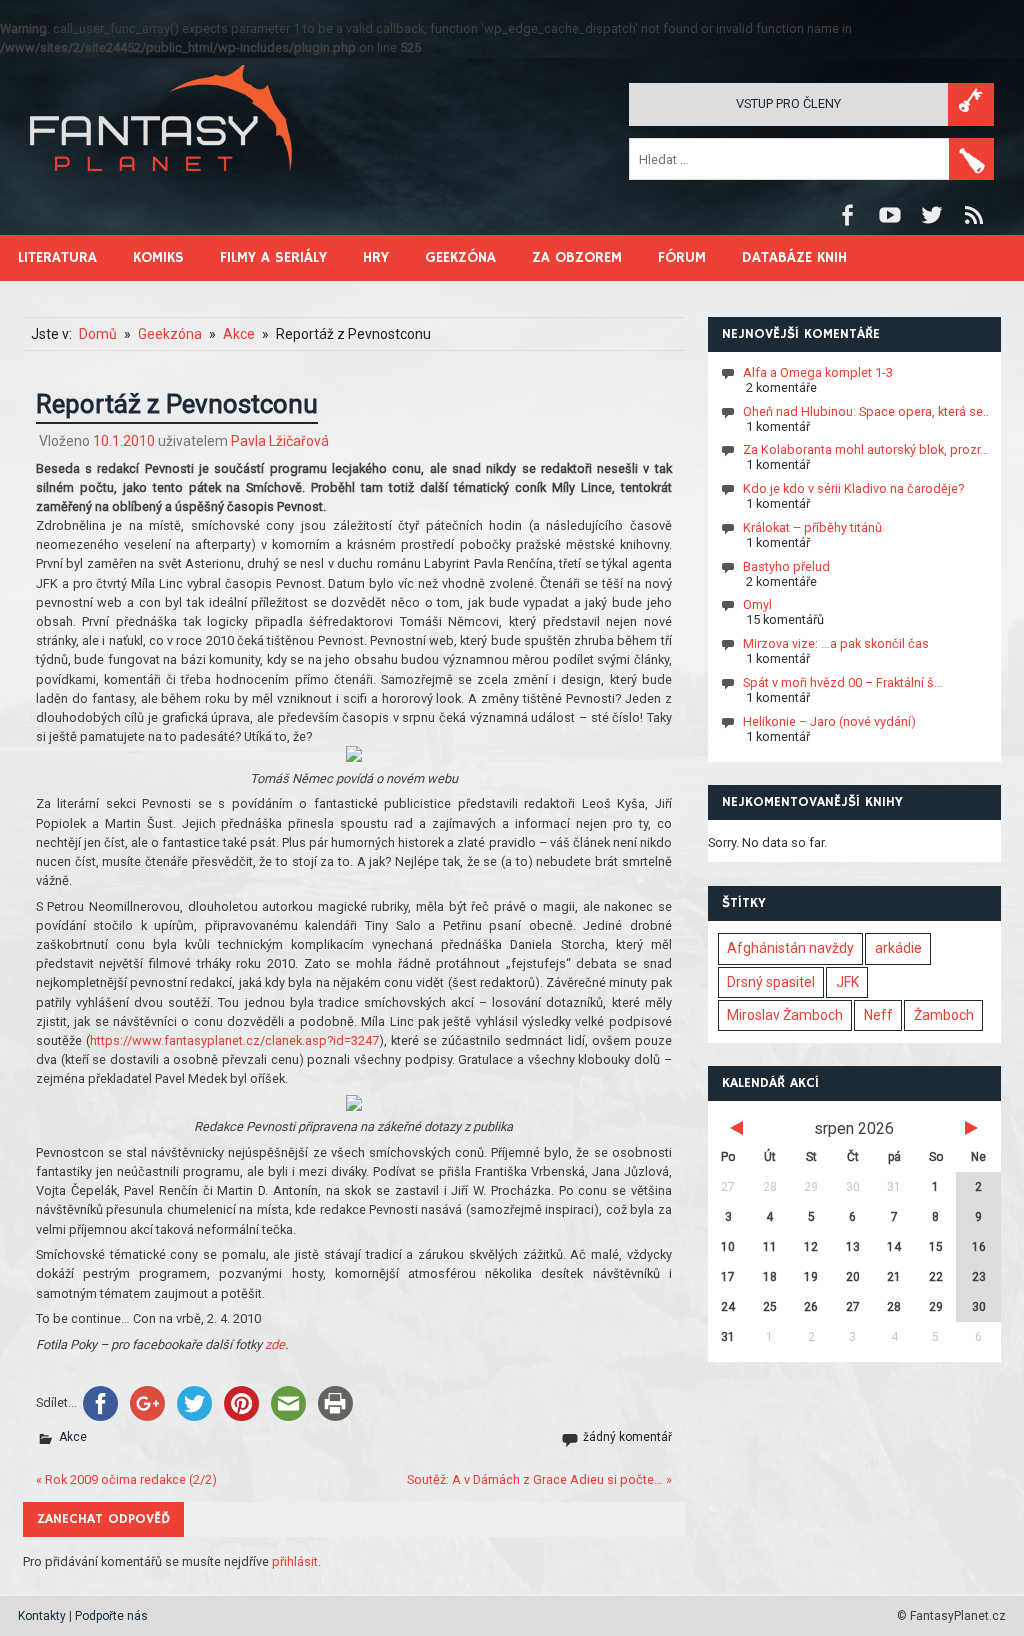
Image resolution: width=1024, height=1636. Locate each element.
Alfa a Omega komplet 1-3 (818, 372)
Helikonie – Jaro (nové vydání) (829, 721)
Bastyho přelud (786, 566)
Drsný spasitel (771, 982)
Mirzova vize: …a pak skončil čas (836, 643)
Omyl (757, 604)
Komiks (158, 257)
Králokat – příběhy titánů (812, 527)
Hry (376, 257)
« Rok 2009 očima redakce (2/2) (126, 1479)
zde (275, 1344)
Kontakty (42, 1616)
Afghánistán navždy (790, 948)
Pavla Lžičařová (280, 441)
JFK (847, 982)
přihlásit (295, 1561)
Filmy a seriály (273, 257)
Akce (73, 1437)
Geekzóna (460, 257)
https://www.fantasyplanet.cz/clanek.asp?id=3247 (234, 1040)
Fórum (682, 257)
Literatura (57, 257)
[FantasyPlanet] (162, 187)
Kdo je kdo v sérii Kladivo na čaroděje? (853, 488)
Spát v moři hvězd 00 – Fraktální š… (843, 682)
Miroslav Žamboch (785, 1015)
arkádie (898, 948)
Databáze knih (794, 257)
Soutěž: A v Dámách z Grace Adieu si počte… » (539, 1479)
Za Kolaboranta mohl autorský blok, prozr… (866, 449)
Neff (878, 1015)
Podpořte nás (111, 1616)
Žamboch (944, 1015)
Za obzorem (577, 257)
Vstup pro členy (788, 103)
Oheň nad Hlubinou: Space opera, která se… (867, 411)
